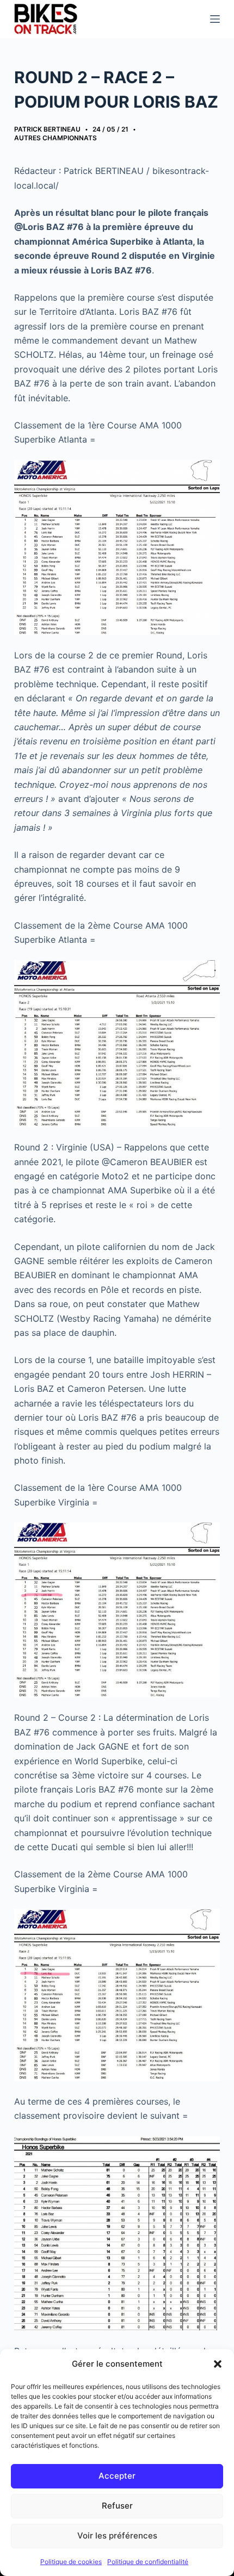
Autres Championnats (56, 138)
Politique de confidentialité (148, 2562)
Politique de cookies (71, 2562)
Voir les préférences (117, 2535)
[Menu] (215, 19)
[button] (218, 2364)
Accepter (117, 2476)
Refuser (117, 2506)
